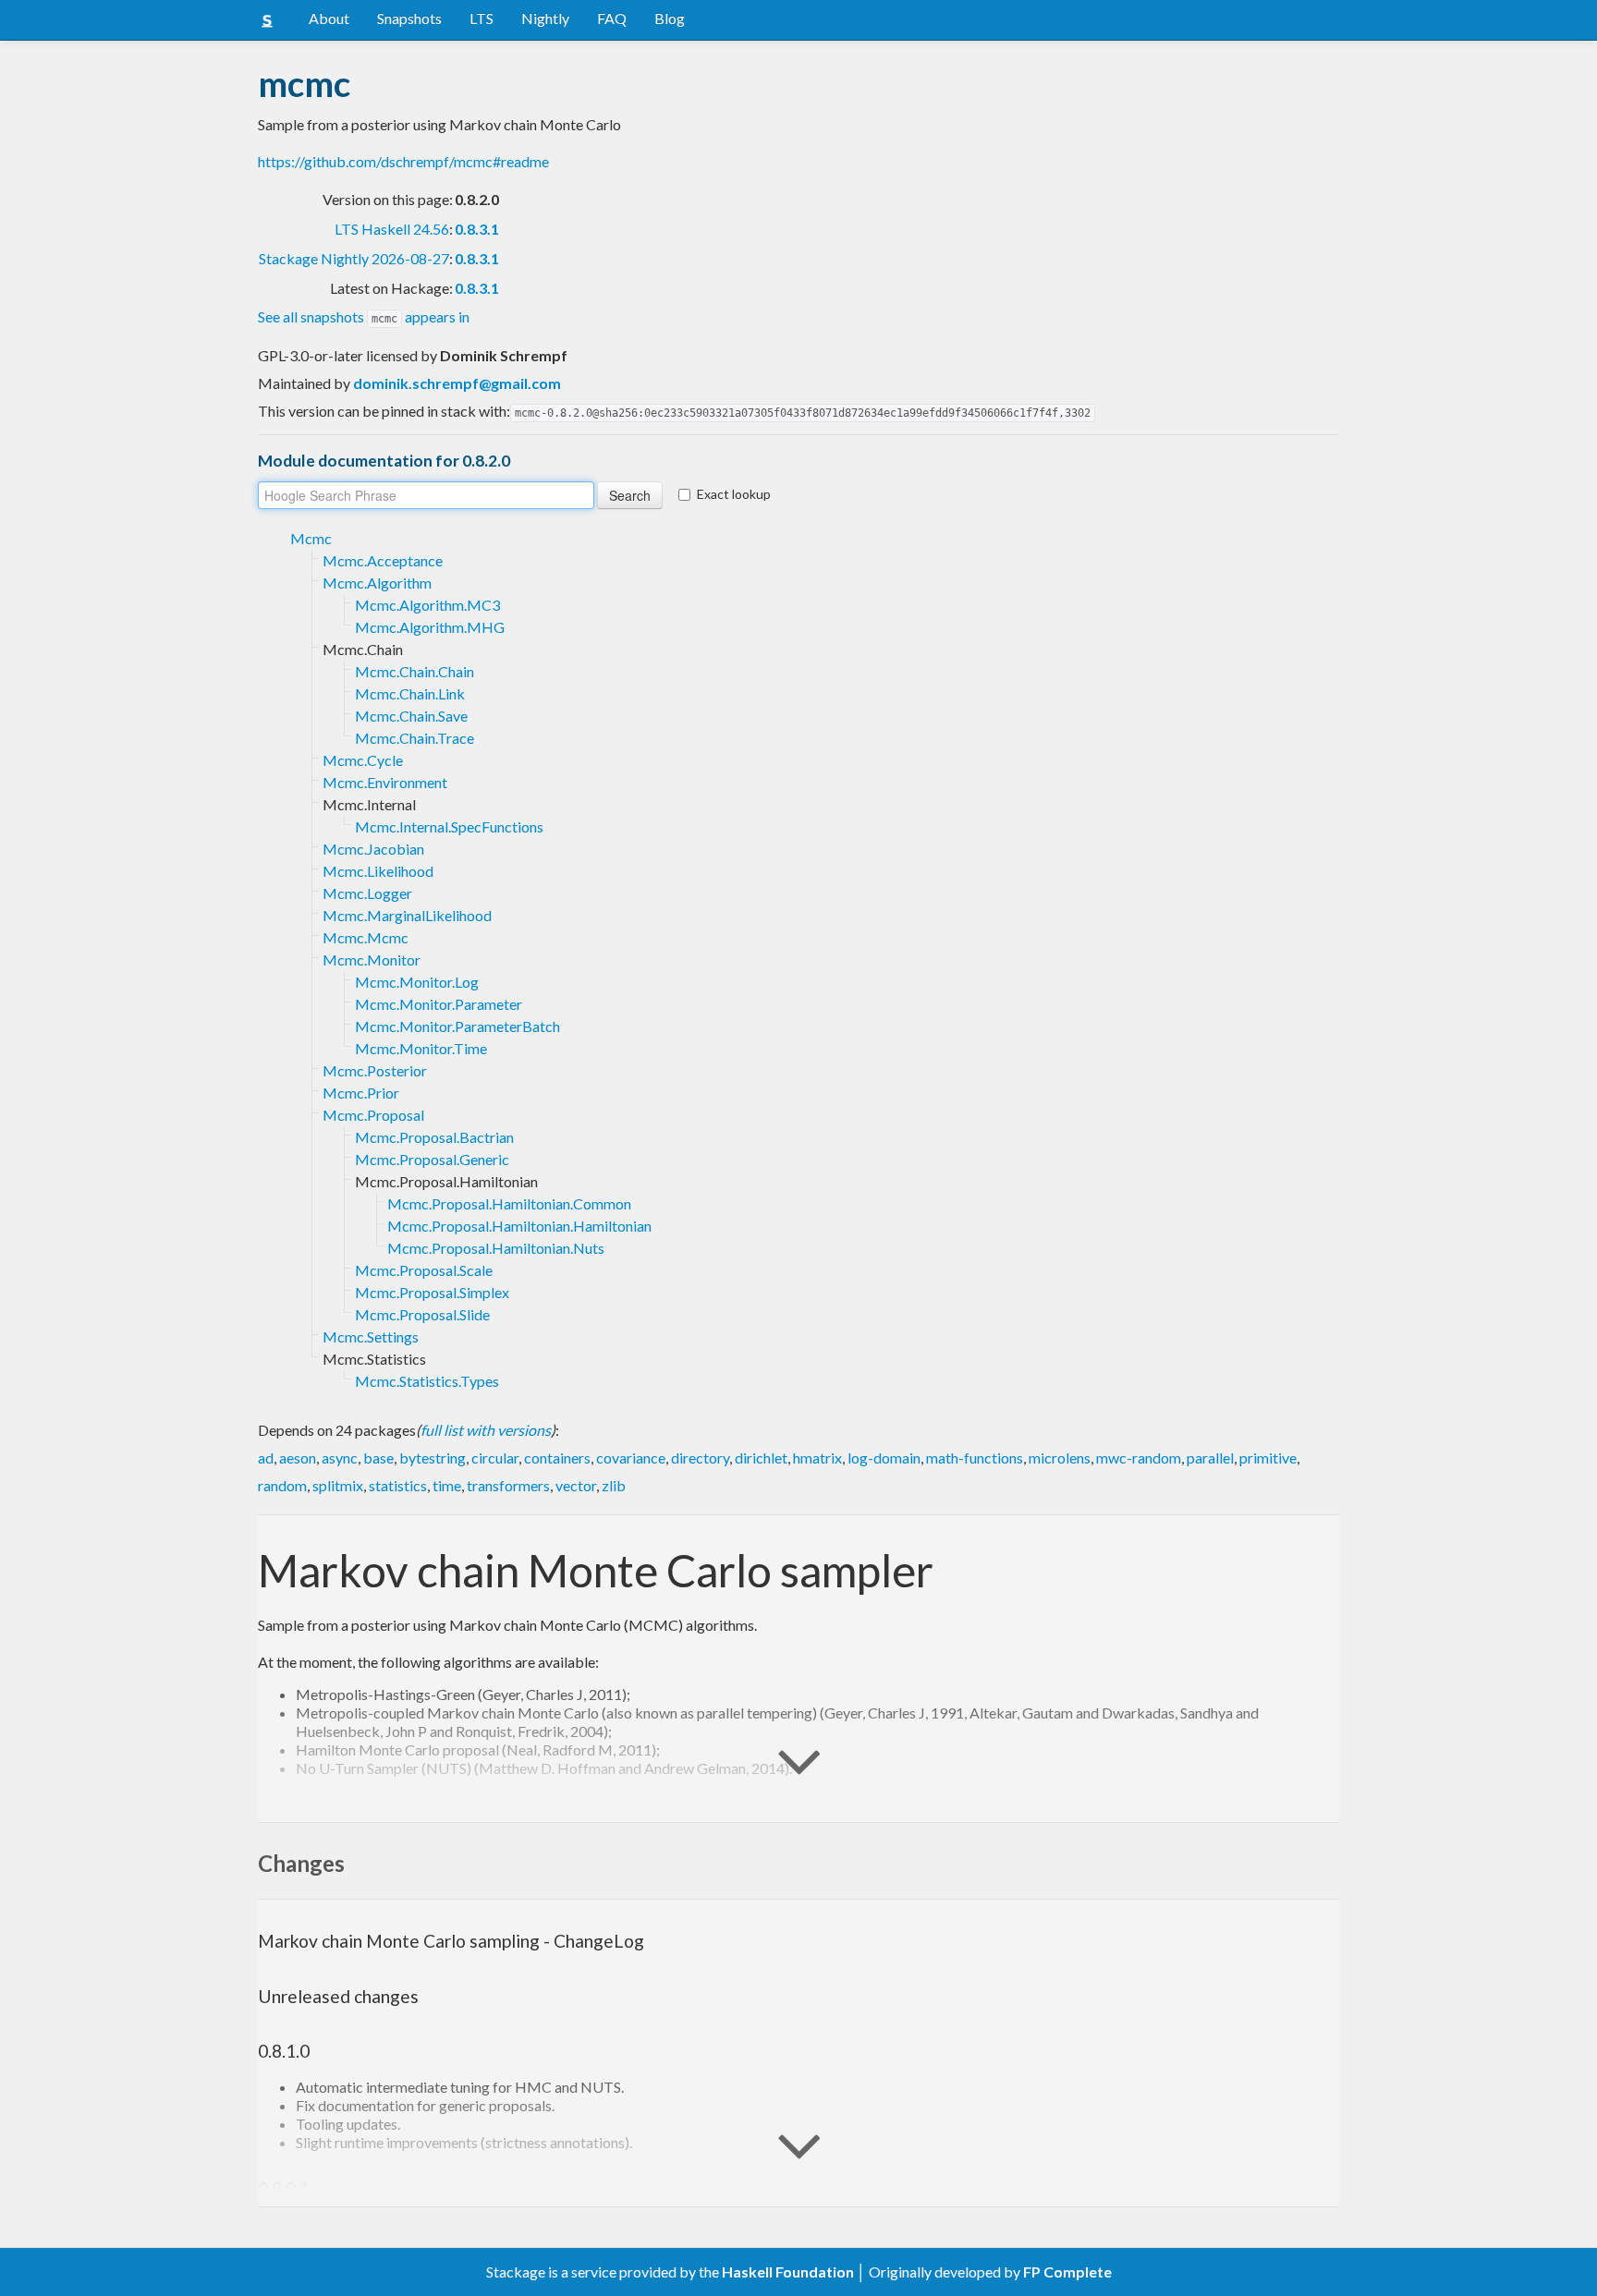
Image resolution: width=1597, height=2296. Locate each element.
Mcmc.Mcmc (366, 937)
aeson (298, 1458)
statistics (398, 1485)
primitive (1268, 1458)
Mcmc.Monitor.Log (417, 982)
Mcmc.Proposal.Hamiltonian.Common (509, 1203)
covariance (631, 1458)
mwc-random (1139, 1458)
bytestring (433, 1458)
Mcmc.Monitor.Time (421, 1048)
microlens (1060, 1458)
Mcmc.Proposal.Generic (432, 1159)
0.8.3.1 (477, 229)
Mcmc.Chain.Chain (414, 671)
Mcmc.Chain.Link (410, 693)
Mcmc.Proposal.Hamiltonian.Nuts (496, 1248)
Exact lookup (734, 494)
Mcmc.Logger (367, 893)
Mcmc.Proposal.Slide (422, 1314)
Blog (670, 18)
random (282, 1485)
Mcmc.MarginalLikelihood (407, 915)
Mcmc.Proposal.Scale (424, 1270)
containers (557, 1458)
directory (700, 1458)
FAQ (612, 18)
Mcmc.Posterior (375, 1070)
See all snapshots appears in (364, 316)
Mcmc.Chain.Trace (414, 738)
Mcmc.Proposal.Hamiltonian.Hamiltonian (519, 1226)
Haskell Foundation (788, 2272)
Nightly (545, 18)
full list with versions (486, 1430)
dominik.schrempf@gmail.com (457, 383)
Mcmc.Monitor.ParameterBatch (457, 1026)
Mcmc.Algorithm (377, 583)
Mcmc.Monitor (372, 960)
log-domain (884, 1458)
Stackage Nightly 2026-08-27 (354, 258)
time (447, 1485)
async (340, 1458)
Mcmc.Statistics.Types (427, 1381)
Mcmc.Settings (371, 1336)
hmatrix (817, 1458)
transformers (508, 1485)
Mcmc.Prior (361, 1093)
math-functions (975, 1458)
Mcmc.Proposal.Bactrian (434, 1137)
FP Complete (1067, 2272)
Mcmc (311, 538)
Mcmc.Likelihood (378, 871)
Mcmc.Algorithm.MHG (430, 627)
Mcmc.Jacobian (373, 849)
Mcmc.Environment (385, 782)
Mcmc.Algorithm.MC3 (427, 605)
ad (266, 1458)
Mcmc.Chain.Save (411, 716)
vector (576, 1485)
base (378, 1458)
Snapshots (409, 18)
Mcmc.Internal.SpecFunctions (449, 826)
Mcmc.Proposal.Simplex (432, 1292)
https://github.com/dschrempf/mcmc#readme (403, 161)
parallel (1210, 1458)
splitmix (338, 1485)
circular (495, 1458)
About (329, 18)
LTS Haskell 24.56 (392, 229)
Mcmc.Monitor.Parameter (439, 1004)
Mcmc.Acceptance (383, 560)
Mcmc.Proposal (373, 1115)
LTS (482, 18)
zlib (614, 1485)
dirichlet (761, 1458)
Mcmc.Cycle (363, 760)
